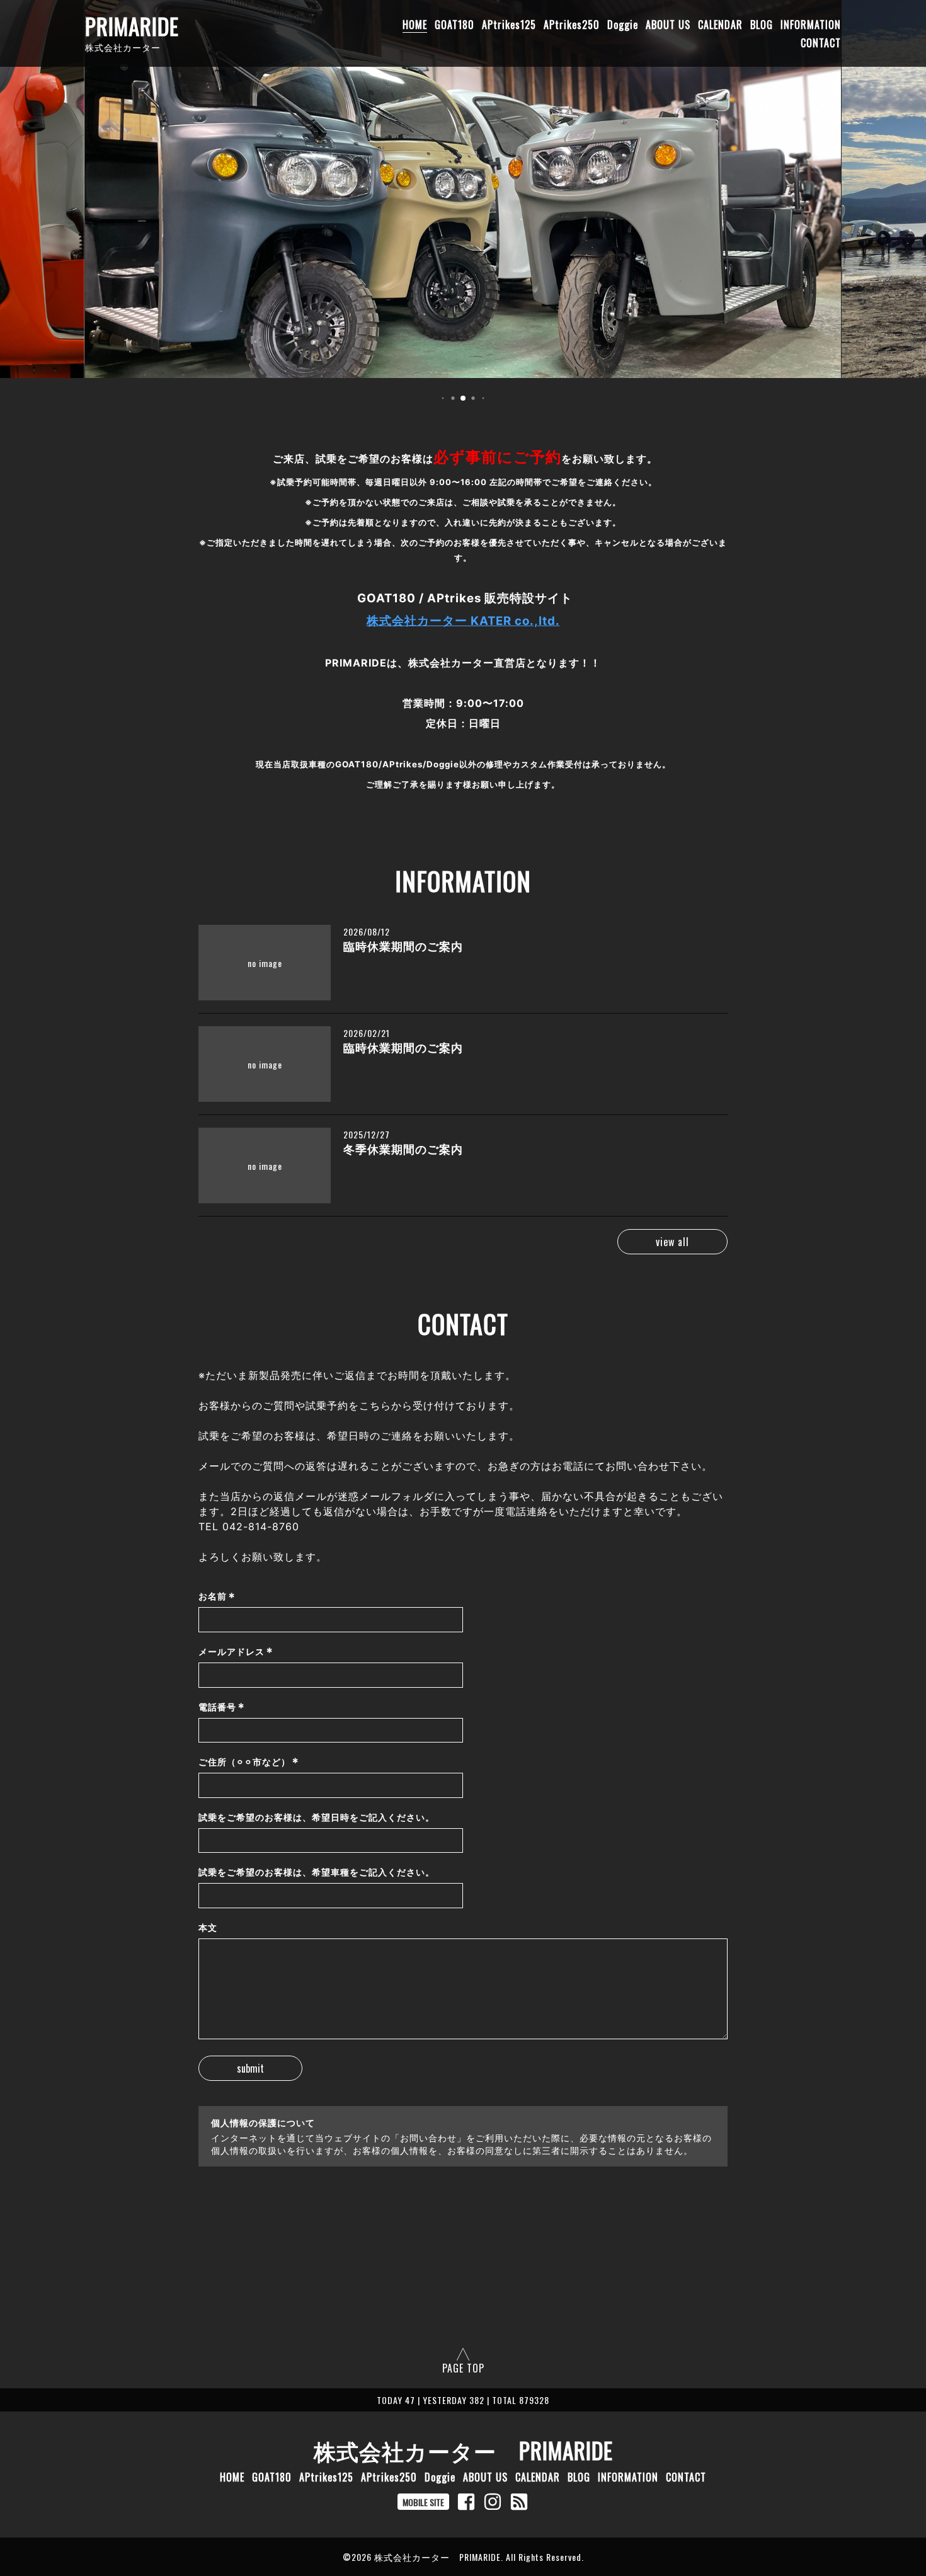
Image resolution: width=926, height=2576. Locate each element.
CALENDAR (720, 25)
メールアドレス (236, 1652)
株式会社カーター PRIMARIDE (463, 2450)
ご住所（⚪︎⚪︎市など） (249, 1762)
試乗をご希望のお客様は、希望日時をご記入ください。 (317, 1817)
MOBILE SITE (423, 2502)
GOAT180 (454, 25)
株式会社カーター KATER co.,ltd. (463, 621)
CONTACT (821, 43)
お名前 (217, 1596)
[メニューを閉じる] (463, 1288)
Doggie (623, 25)
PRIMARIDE (132, 26)
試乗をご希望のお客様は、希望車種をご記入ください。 (317, 1872)
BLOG (762, 25)
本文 (208, 1927)
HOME (415, 25)
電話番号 (222, 1707)
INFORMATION (811, 25)
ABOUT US (668, 25)
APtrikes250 (572, 25)
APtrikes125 (509, 25)
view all (672, 1242)
